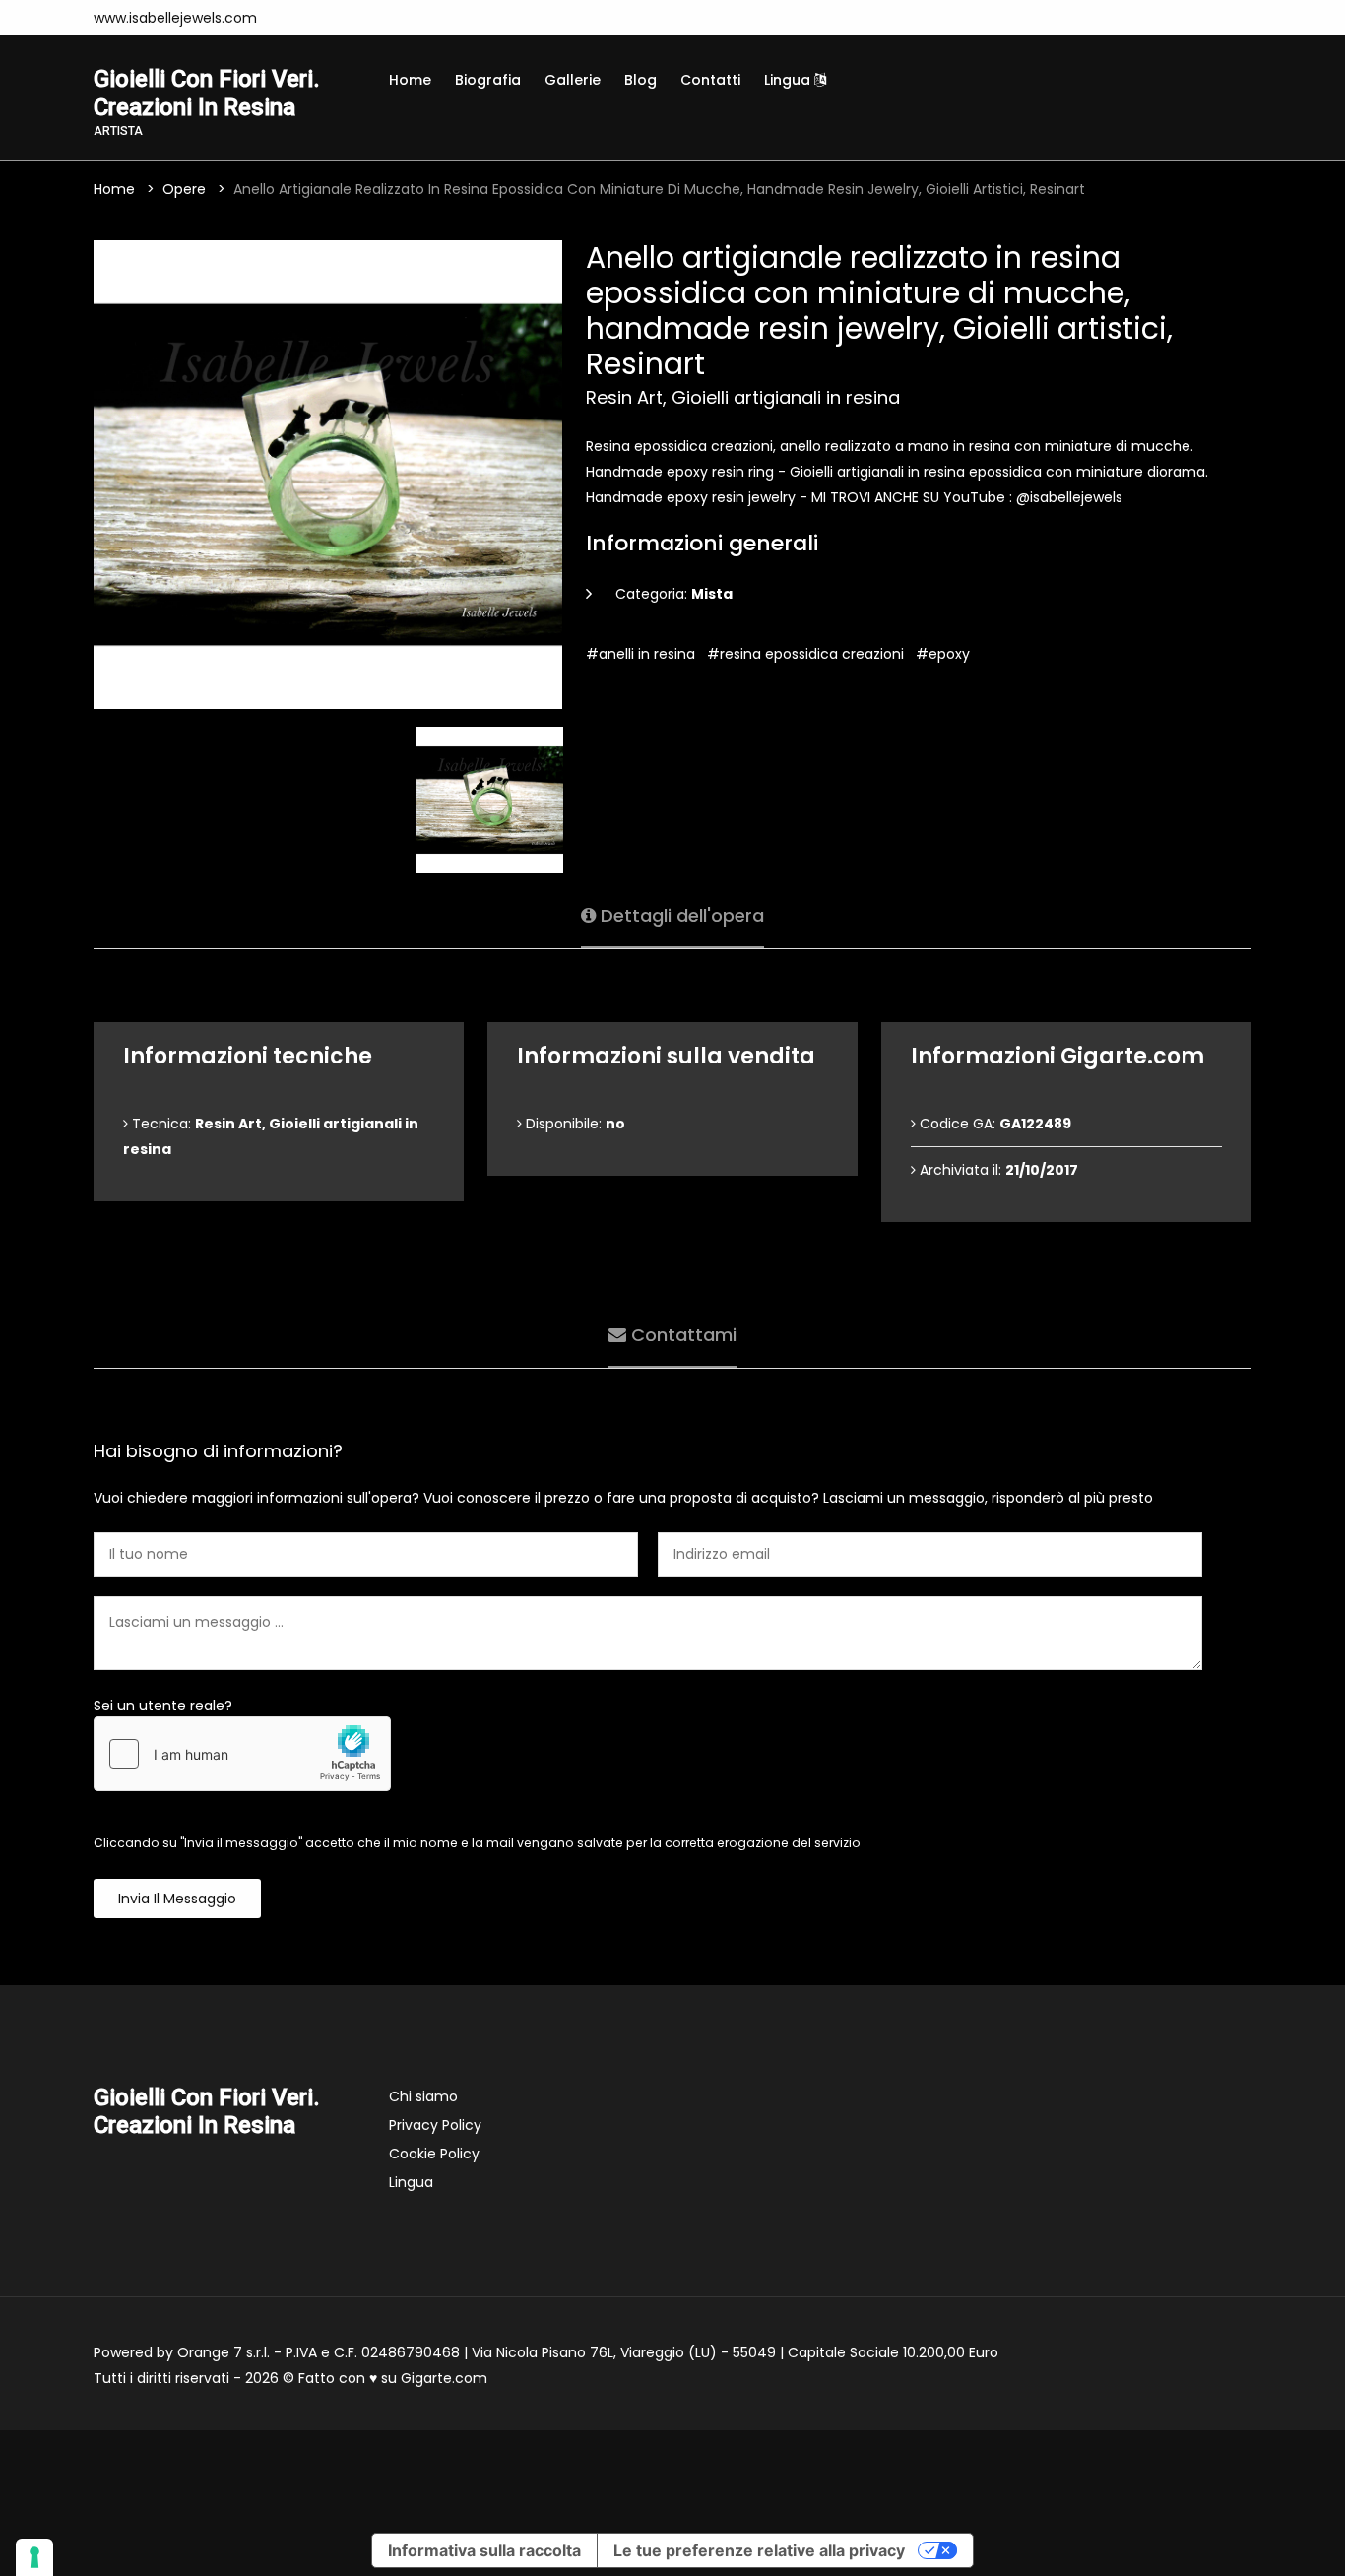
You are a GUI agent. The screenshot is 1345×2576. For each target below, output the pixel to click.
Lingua (789, 80)
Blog (640, 80)
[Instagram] (297, 18)
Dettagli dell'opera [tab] (680, 915)
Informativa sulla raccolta (484, 2550)
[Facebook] (327, 18)
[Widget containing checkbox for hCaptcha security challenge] (242, 1754)
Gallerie (573, 80)
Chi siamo (423, 2096)
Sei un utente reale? (163, 1706)
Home (410, 80)
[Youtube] (356, 18)
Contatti (710, 80)
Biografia (488, 80)
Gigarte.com (444, 2378)
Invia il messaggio (177, 1899)
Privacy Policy (435, 2125)
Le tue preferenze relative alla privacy (759, 2550)
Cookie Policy (434, 2154)
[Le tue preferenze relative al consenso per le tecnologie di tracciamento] (34, 2557)
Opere (184, 189)
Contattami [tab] (681, 1335)
